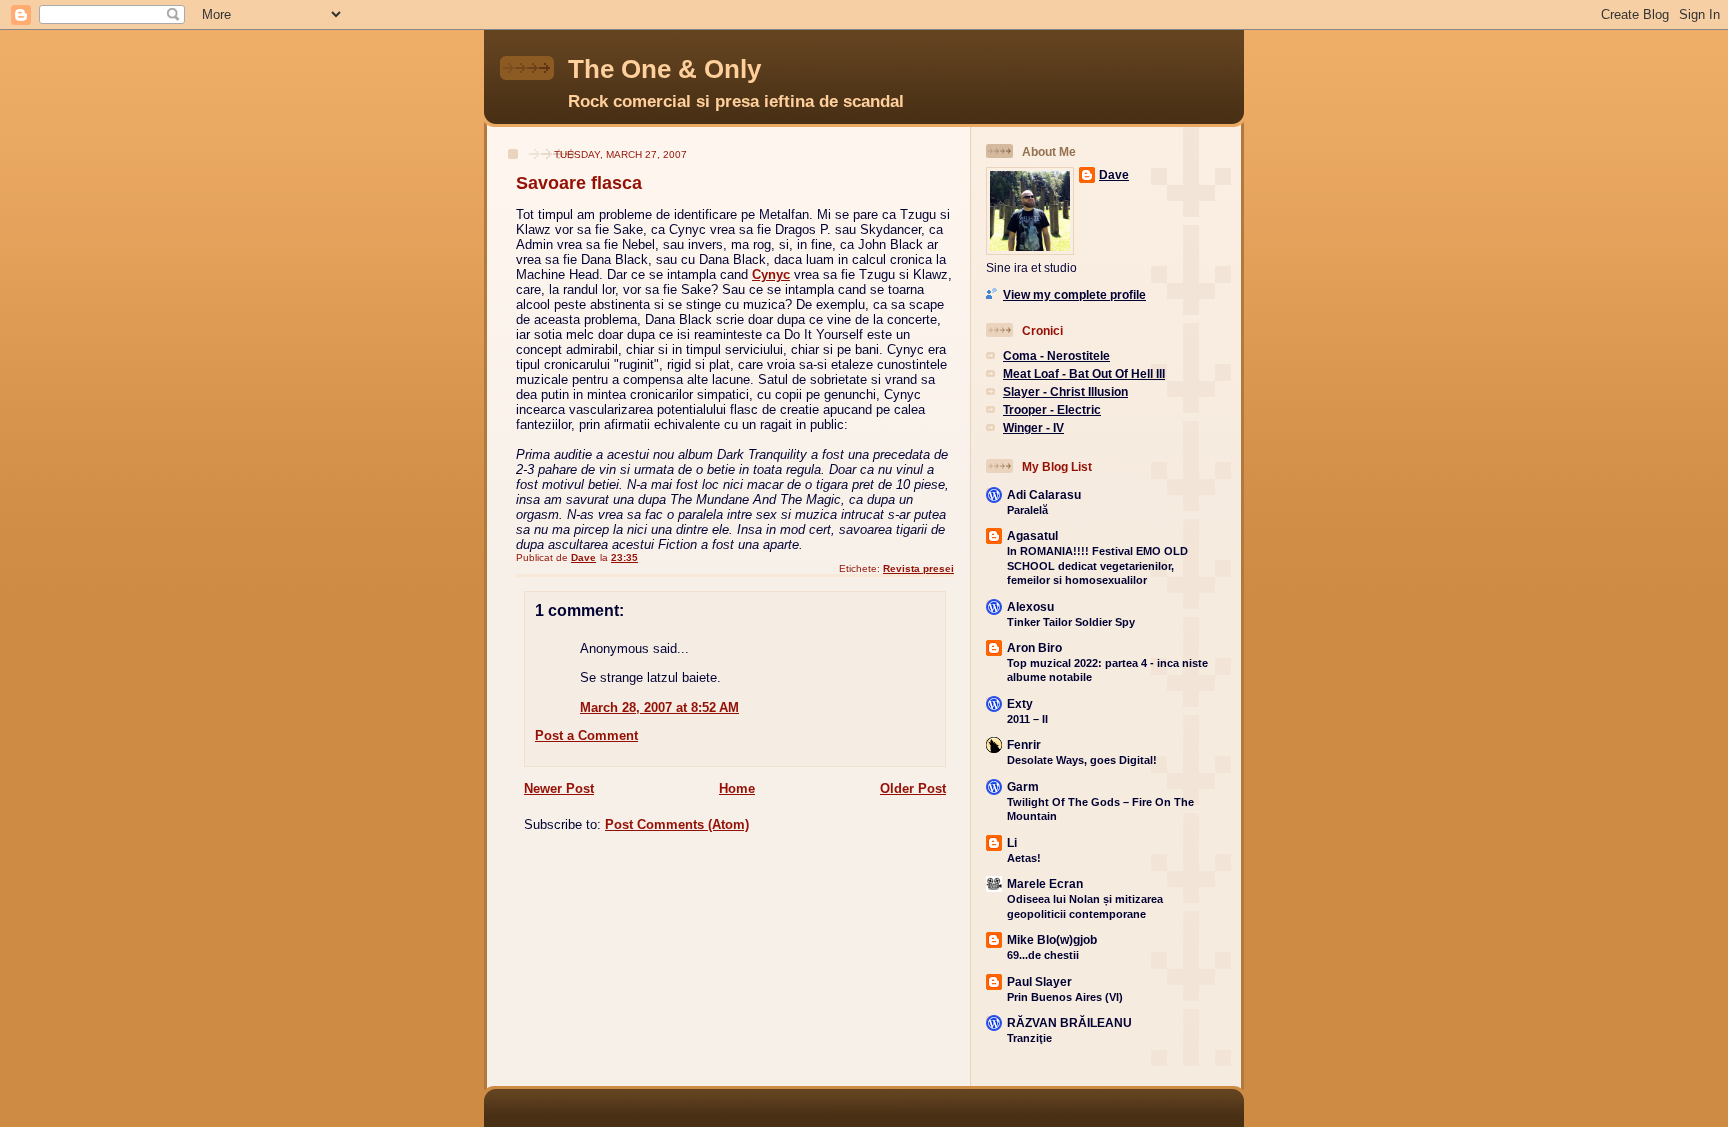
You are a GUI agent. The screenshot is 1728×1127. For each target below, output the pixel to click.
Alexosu (1030, 606)
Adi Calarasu (1044, 494)
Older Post (913, 788)
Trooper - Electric (1052, 409)
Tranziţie (1029, 1038)
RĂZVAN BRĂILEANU (1069, 1022)
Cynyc (771, 274)
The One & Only (664, 69)
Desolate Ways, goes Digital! (1082, 760)
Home (737, 788)
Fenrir (1024, 744)
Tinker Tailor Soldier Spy (1071, 622)
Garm (1023, 786)
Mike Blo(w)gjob (1052, 939)
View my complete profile (1074, 294)
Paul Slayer (1039, 981)
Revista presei (918, 568)
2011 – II (1027, 719)
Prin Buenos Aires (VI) (1065, 997)
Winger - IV (1033, 427)
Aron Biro (1034, 647)
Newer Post (559, 788)
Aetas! (1024, 858)
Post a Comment (586, 735)
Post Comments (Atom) (677, 824)
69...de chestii (1043, 955)
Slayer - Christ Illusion (1065, 391)
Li (1012, 842)
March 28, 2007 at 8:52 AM (659, 707)
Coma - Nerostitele (1056, 355)
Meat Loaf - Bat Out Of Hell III (1084, 373)
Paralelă (1027, 510)
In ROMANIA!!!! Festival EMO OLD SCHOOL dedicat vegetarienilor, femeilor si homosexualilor (1097, 565)
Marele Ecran (1045, 883)
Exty (1020, 703)
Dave (1114, 174)
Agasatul (1032, 535)
